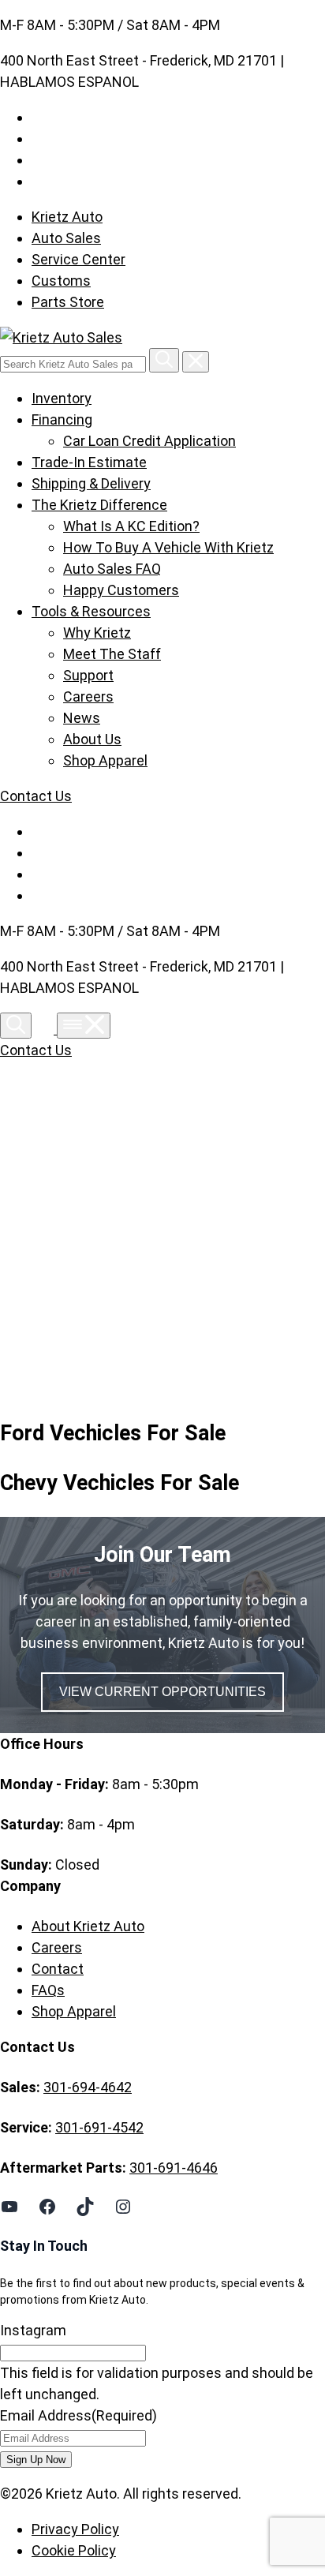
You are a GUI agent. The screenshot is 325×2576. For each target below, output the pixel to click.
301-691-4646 (174, 2168)
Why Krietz (97, 633)
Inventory (62, 398)
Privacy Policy (75, 2529)
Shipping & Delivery (91, 483)
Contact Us (36, 796)
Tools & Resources (91, 611)
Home (65, 1233)
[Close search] (196, 362)
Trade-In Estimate (89, 462)
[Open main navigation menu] (84, 1026)
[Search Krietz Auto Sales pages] (164, 360)
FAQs (48, 1990)
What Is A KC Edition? (131, 526)
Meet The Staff (112, 654)
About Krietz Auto (88, 1926)
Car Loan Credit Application (149, 441)
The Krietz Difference (99, 505)
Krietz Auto (67, 217)
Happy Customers (121, 590)
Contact (58, 1969)
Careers (88, 696)
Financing (62, 419)
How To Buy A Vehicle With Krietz (168, 547)
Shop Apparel (105, 760)
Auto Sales (66, 238)
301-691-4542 (99, 2127)
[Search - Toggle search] (16, 1026)
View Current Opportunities (162, 1692)
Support (88, 675)
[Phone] (46, 1029)
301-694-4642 (88, 2087)
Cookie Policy (74, 2550)
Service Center (78, 259)
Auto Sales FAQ (112, 569)
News (82, 718)
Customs (61, 281)
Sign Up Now (36, 2460)
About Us (92, 739)
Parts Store (68, 302)
